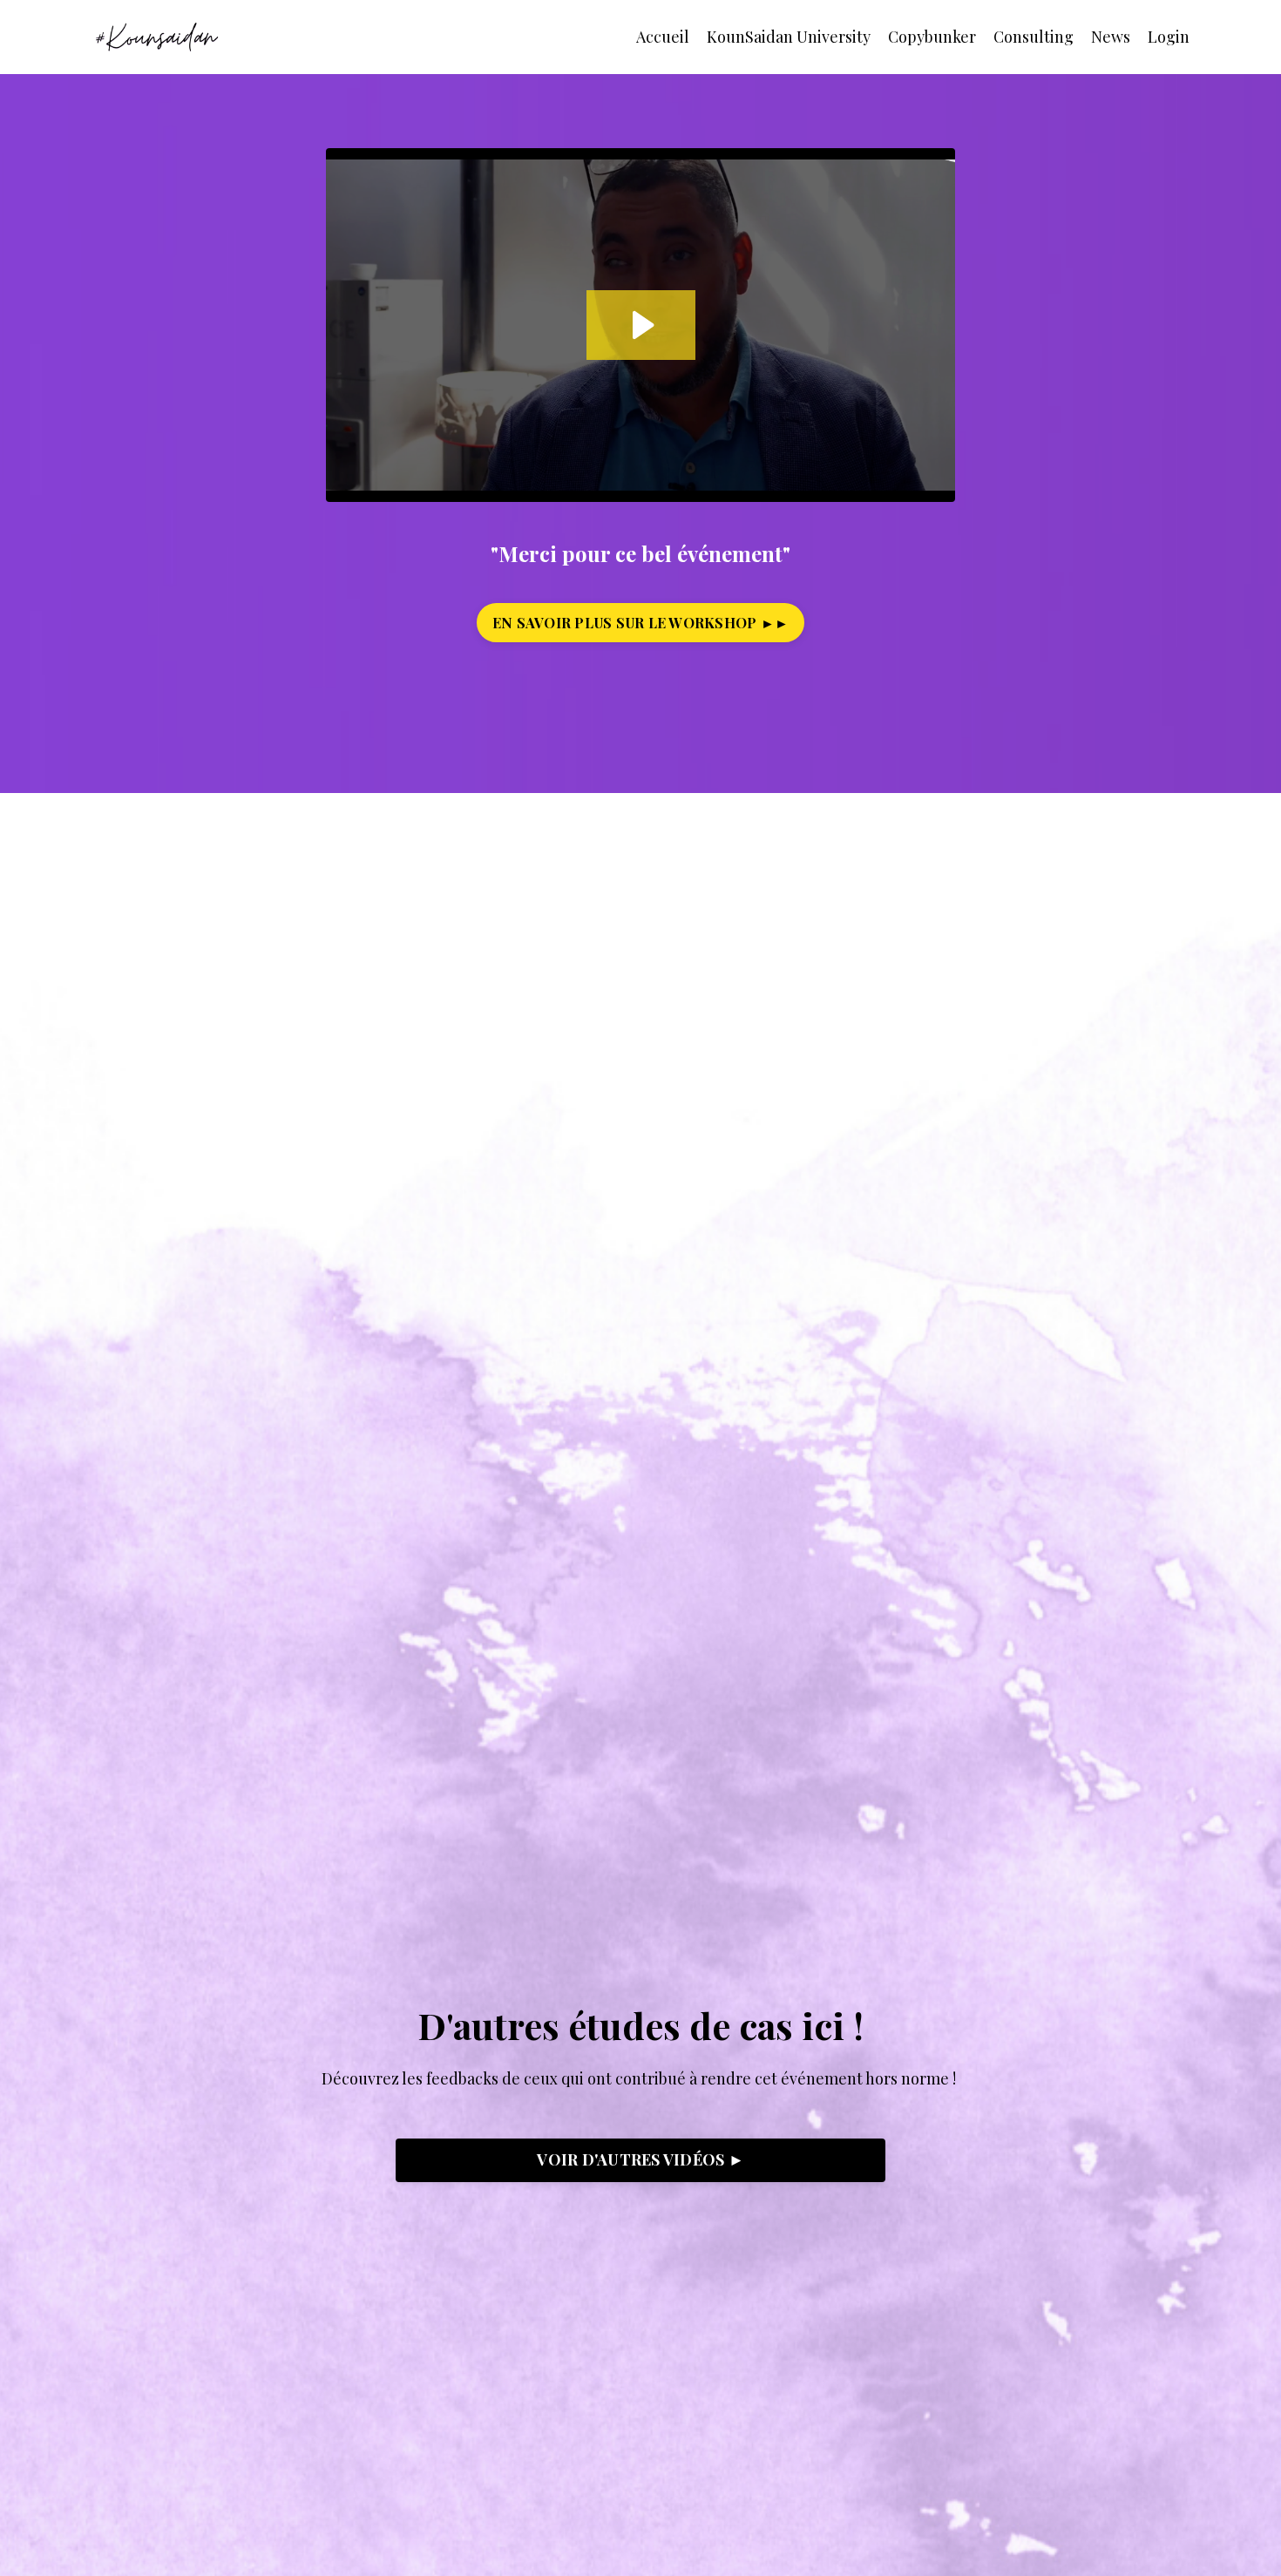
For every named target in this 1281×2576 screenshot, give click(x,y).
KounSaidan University (789, 37)
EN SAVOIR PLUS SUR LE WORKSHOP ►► (640, 622)
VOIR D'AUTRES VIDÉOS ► (640, 2159)
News (1111, 37)
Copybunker (932, 37)
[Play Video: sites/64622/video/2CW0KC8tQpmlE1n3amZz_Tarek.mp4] (641, 325)
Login (1169, 37)
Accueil (663, 37)
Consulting (1034, 37)
